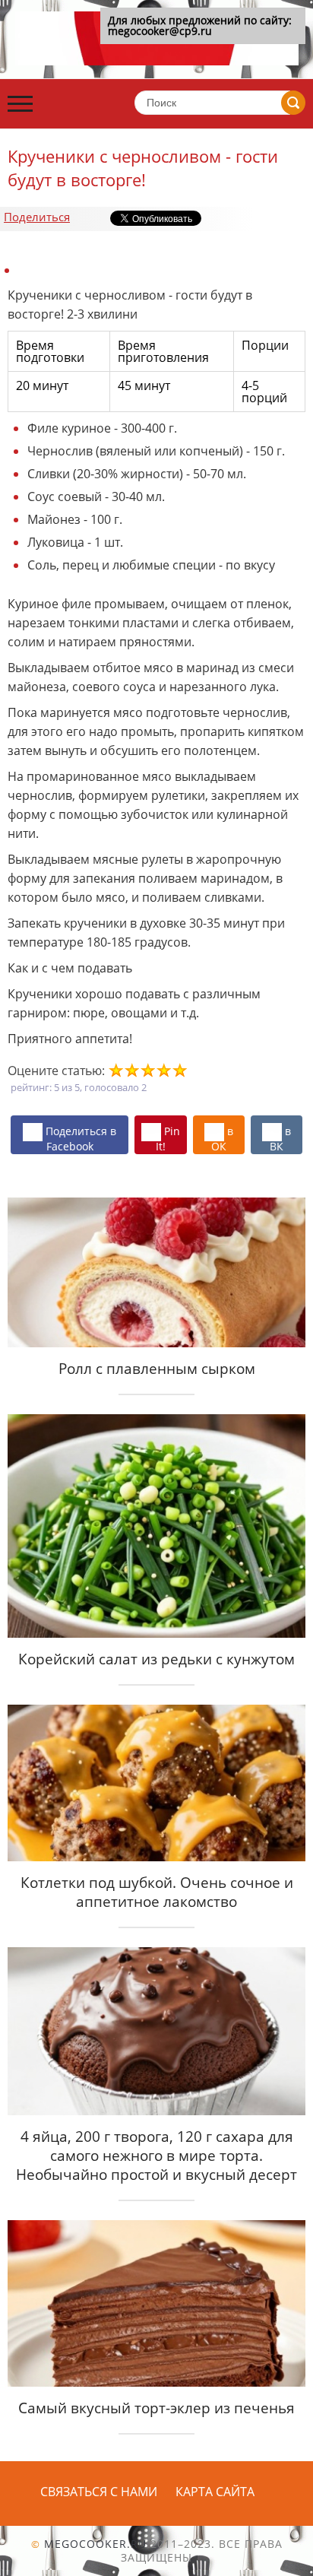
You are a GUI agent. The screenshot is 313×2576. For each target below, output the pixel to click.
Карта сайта (215, 2492)
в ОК (222, 1138)
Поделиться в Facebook (79, 1138)
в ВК (280, 1138)
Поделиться (37, 217)
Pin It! (168, 1138)
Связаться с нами (99, 2492)
